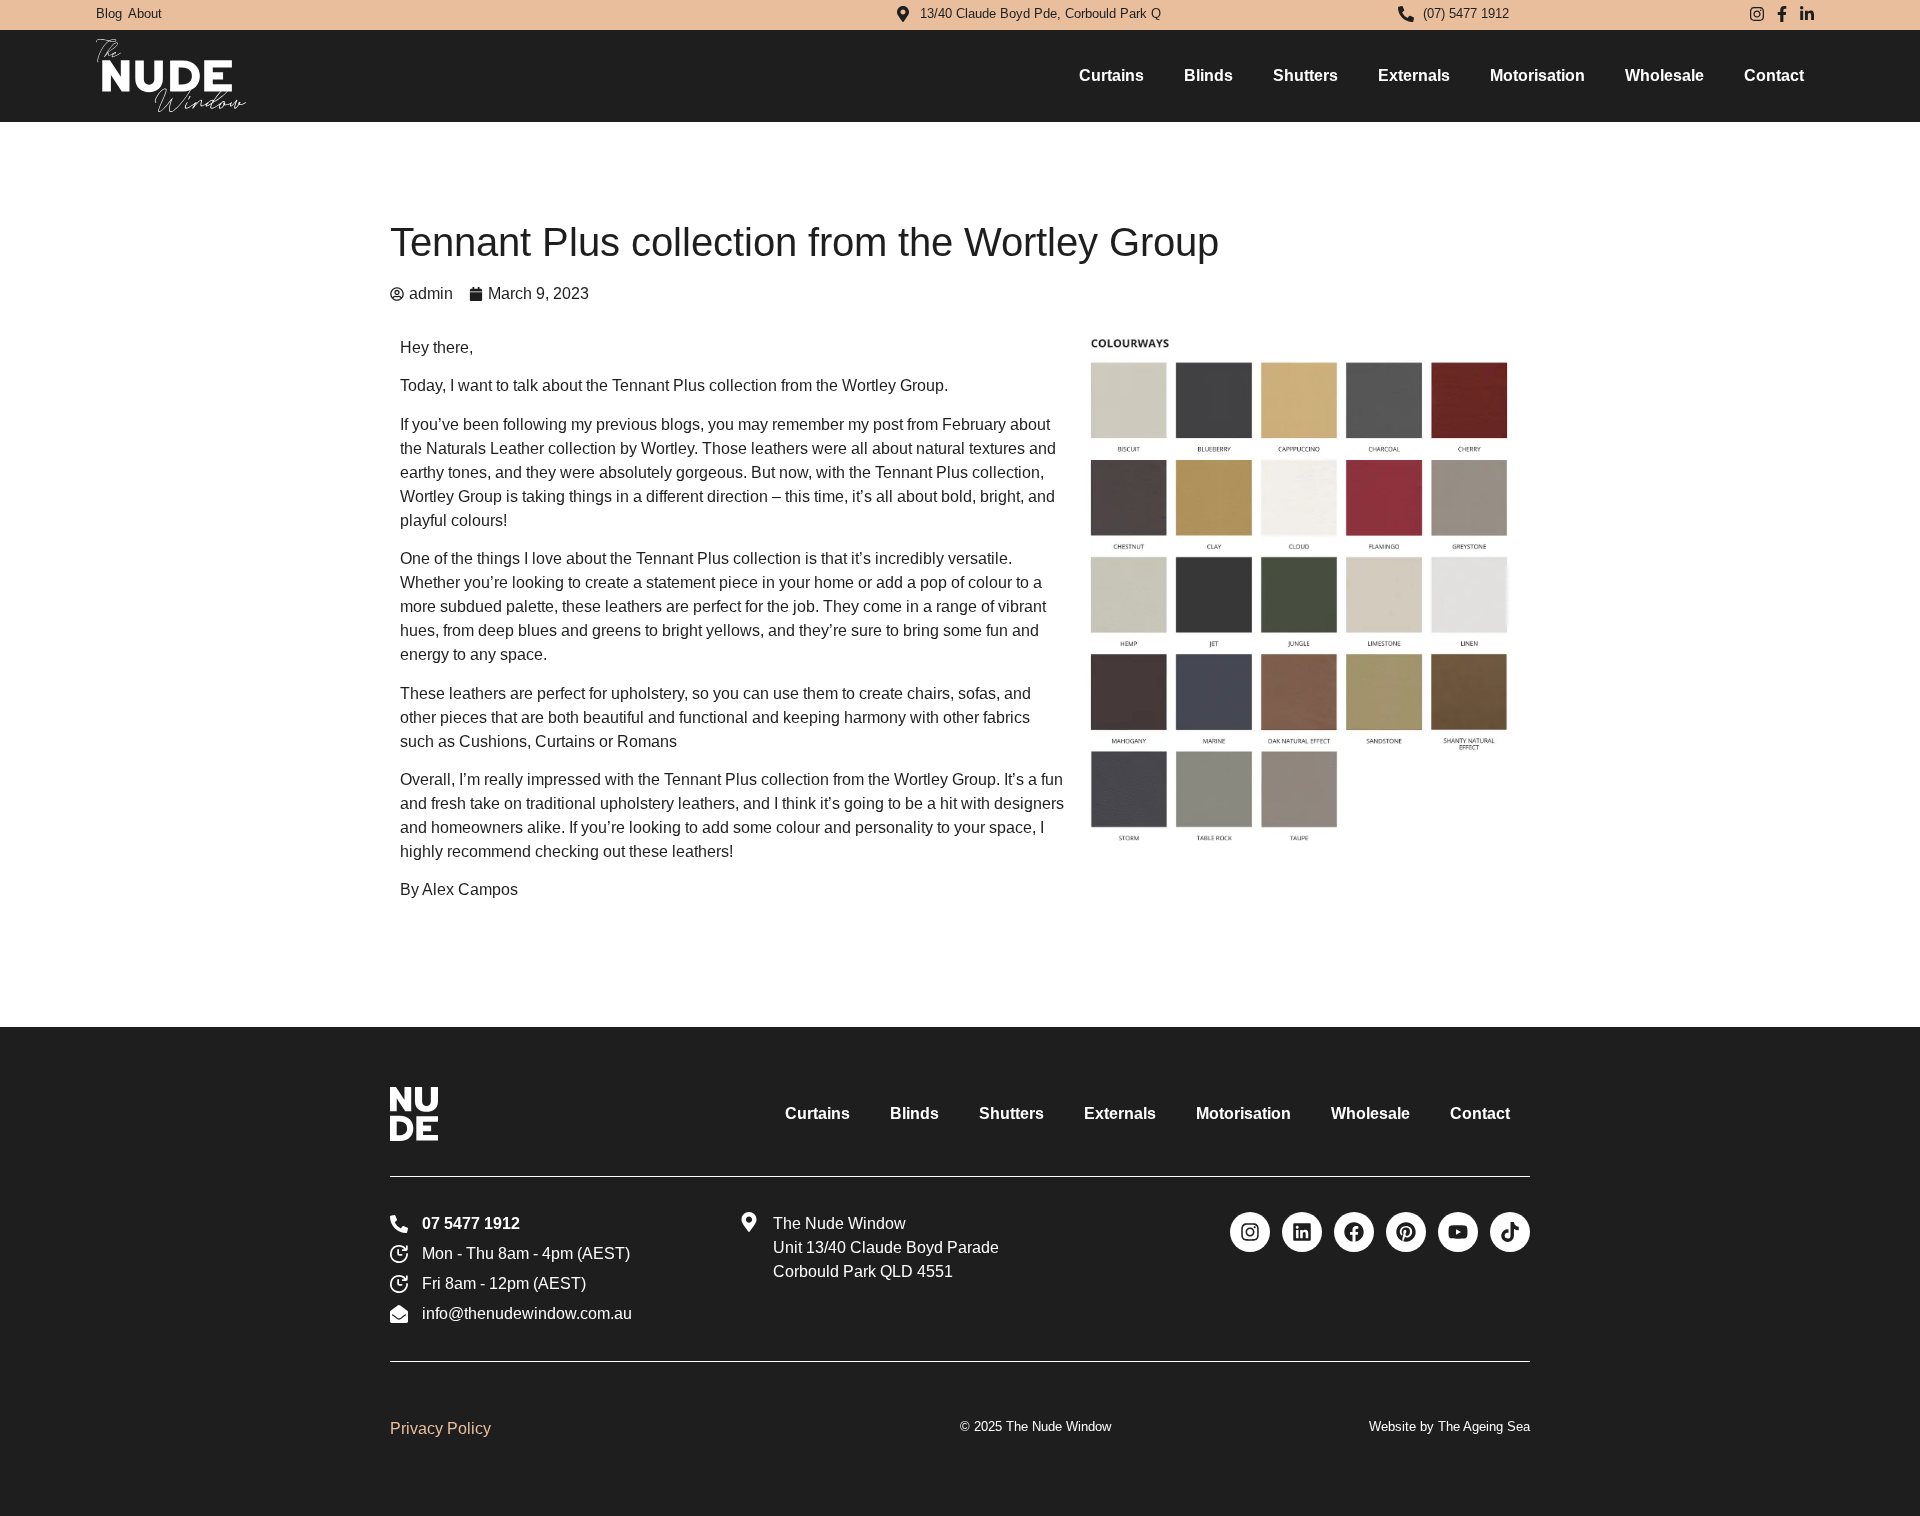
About (145, 13)
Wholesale (1664, 75)
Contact (1774, 75)
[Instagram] (1250, 1232)
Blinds (1208, 75)
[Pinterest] (1406, 1232)
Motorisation (1537, 75)
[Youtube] (1458, 1232)
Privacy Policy (440, 1428)
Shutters (1305, 75)
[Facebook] (1354, 1232)
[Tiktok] (1510, 1232)
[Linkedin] (1302, 1232)
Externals (1414, 75)
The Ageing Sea (1484, 1426)
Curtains (1111, 75)
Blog (109, 13)
